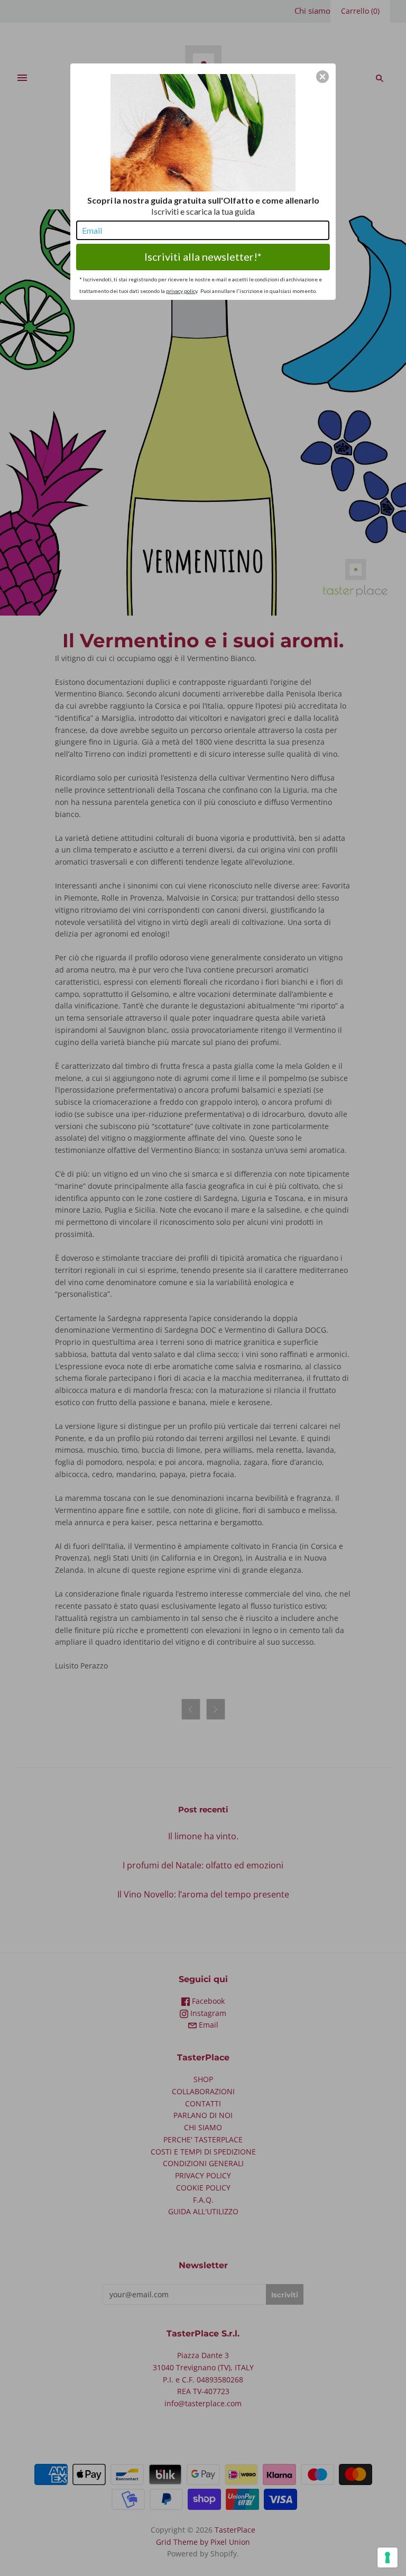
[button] (322, 77)
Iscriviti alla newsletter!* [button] (203, 256)
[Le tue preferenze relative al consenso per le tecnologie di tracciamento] (387, 2557)
